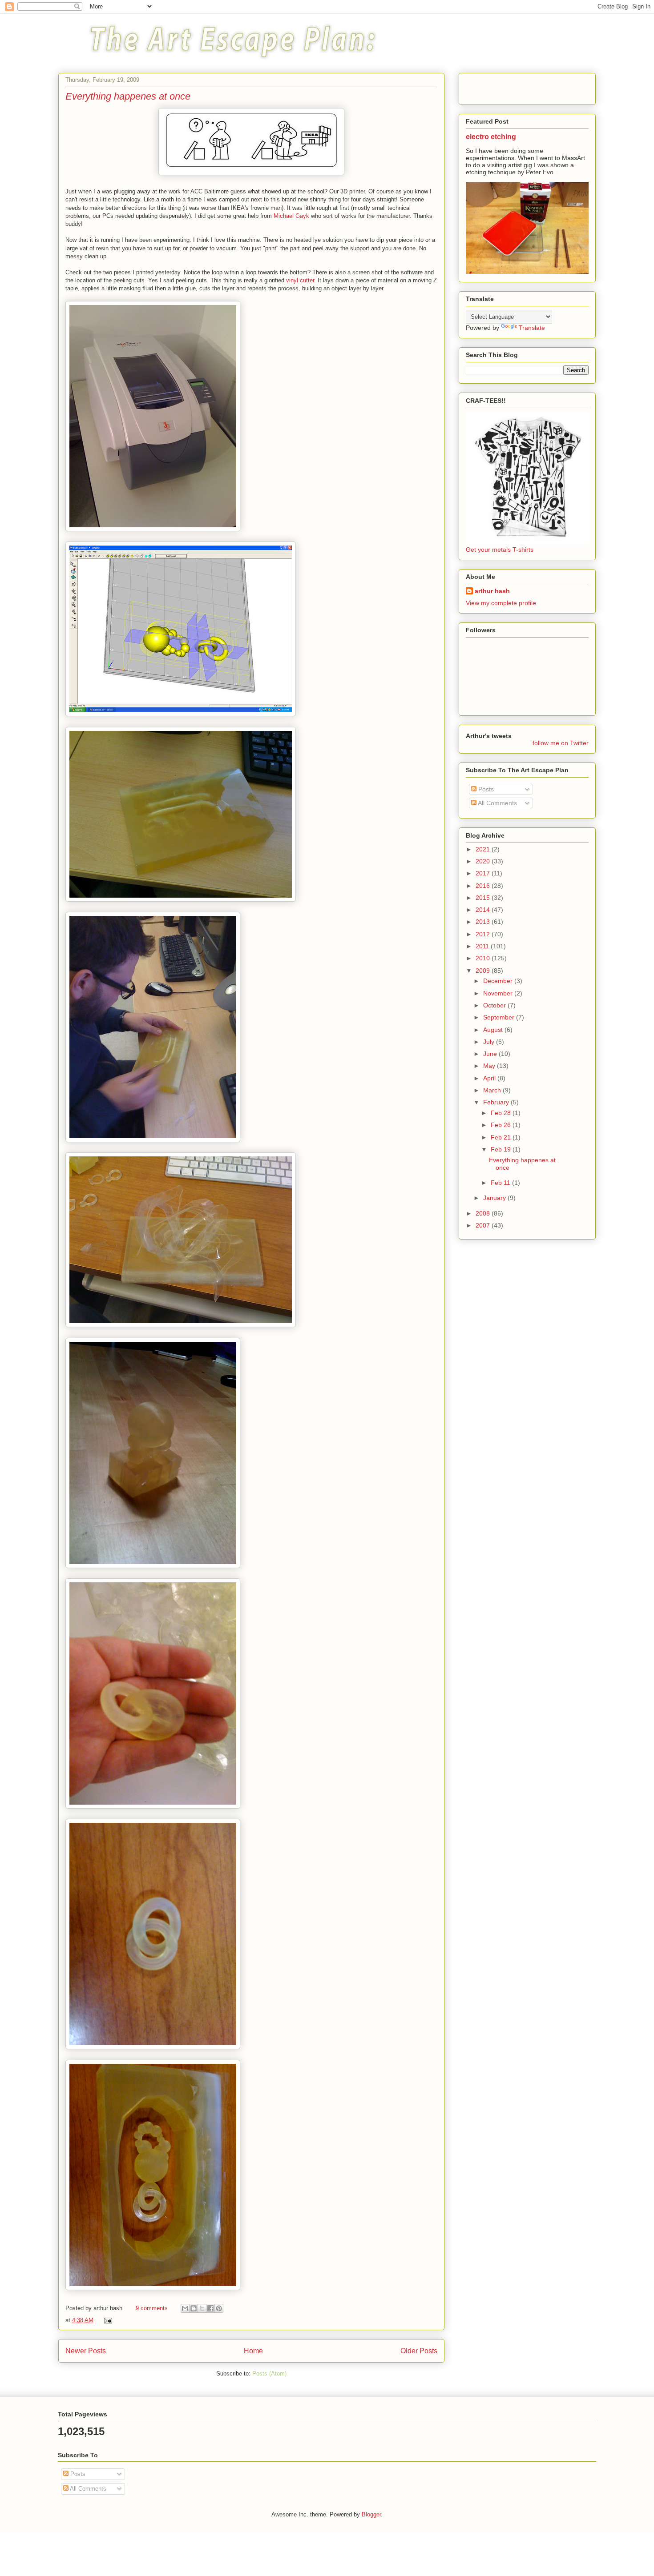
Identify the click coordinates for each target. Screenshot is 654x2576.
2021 (484, 849)
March (493, 1090)
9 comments (152, 2308)
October (495, 1005)
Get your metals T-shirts (500, 550)
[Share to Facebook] (210, 2308)
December (499, 981)
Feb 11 (501, 1183)
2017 (484, 873)
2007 (484, 1225)
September (500, 1017)
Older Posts (419, 2351)
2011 (483, 946)
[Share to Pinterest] (219, 2308)
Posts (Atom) (269, 2373)
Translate (532, 328)
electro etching (491, 136)
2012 (484, 934)
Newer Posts (86, 2351)
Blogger (371, 2514)
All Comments (497, 803)
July (490, 1042)
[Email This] (185, 2308)
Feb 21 (502, 1137)
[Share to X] (202, 2308)
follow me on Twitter (561, 743)
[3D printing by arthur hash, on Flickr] (153, 529)
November (499, 993)
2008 (484, 1213)
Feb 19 (502, 1149)
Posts (485, 789)
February (497, 1102)
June (491, 1054)
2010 (484, 958)
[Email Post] (107, 2320)
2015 (484, 898)
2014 (484, 910)
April (490, 1078)
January (495, 1198)
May (490, 1066)
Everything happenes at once (128, 96)
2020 (484, 861)
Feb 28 (502, 1113)
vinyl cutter (300, 280)
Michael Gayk (291, 216)
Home (253, 2351)
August (494, 1030)
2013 (484, 922)
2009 (484, 971)
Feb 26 (502, 1125)
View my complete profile (501, 603)
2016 (484, 886)
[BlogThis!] (194, 2308)
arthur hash (492, 591)
